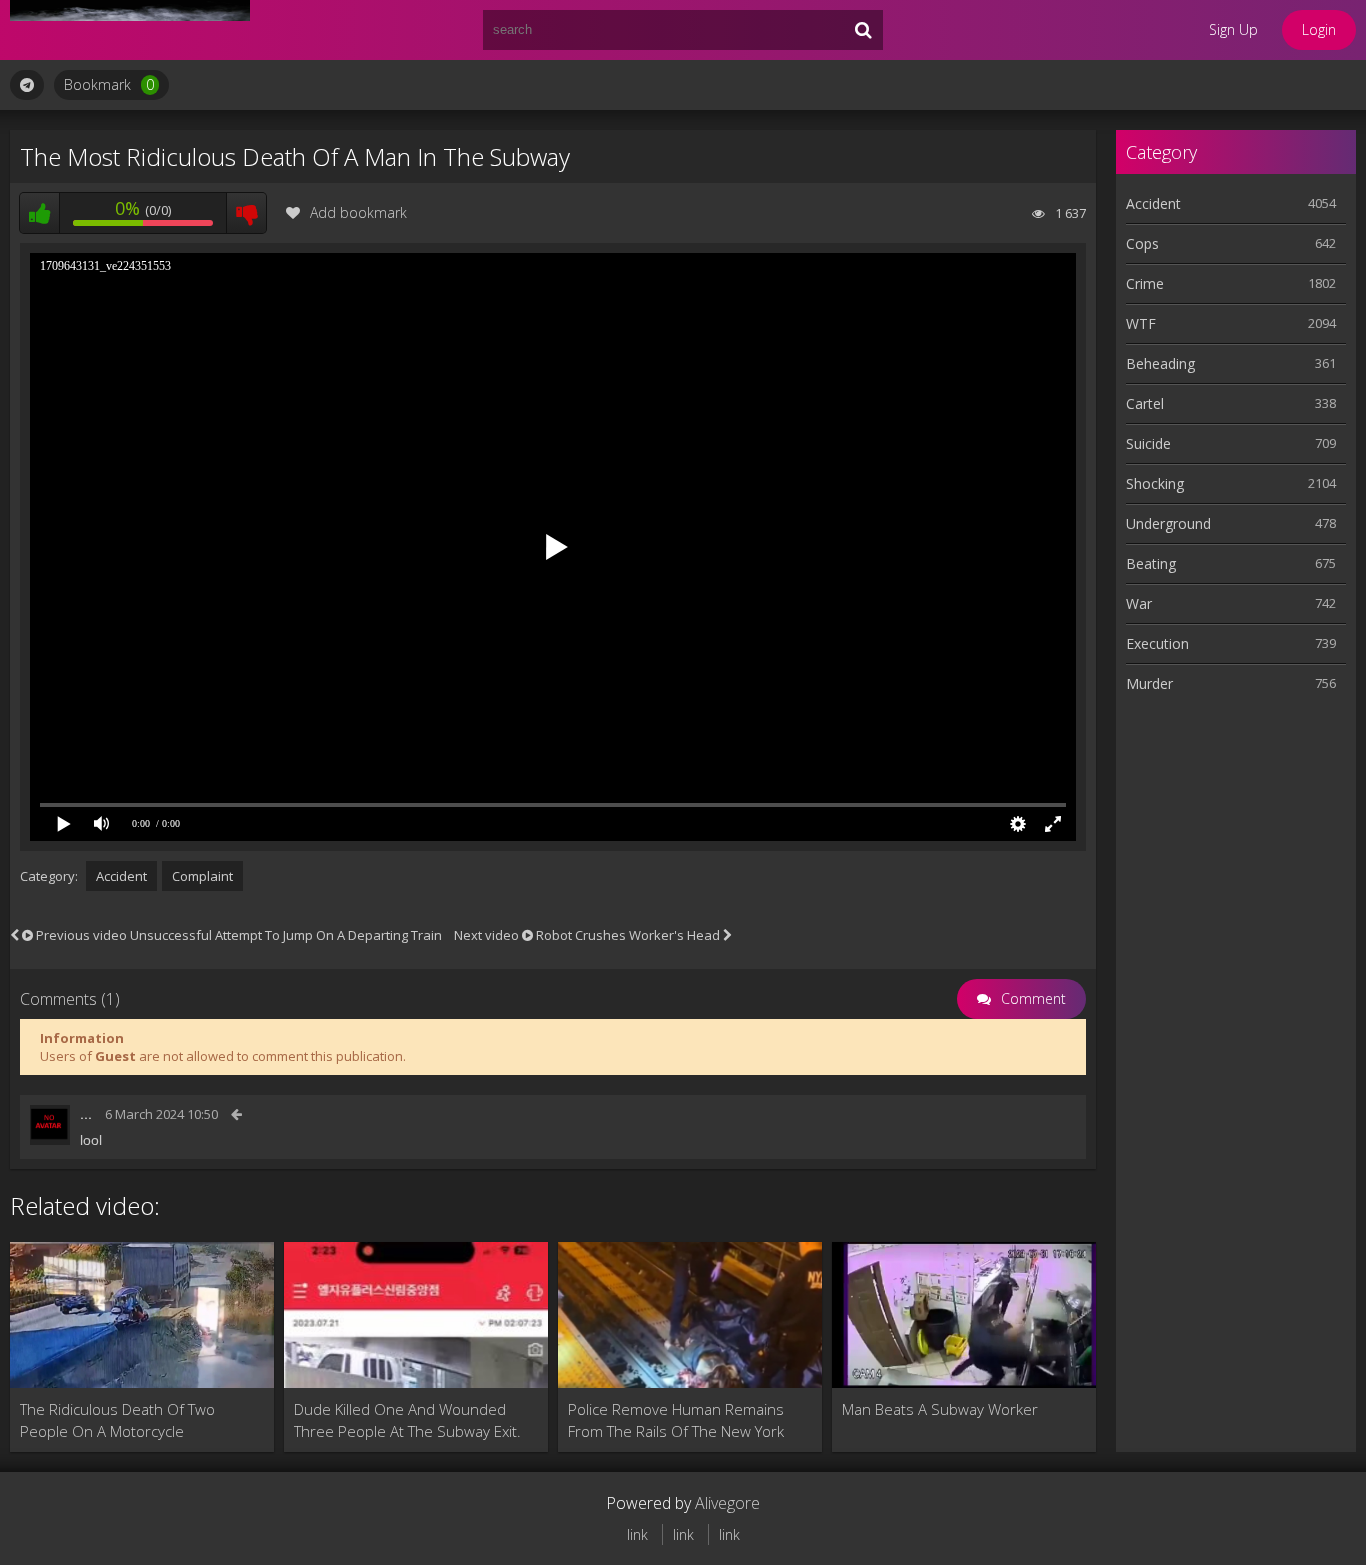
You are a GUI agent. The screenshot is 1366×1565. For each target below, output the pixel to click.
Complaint (202, 876)
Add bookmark (358, 212)
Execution (1157, 643)
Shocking (1155, 483)
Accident (121, 876)
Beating (1151, 563)
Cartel (1145, 403)
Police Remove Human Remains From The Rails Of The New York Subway (676, 1420)
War (1139, 603)
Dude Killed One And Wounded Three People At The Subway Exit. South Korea (407, 1420)
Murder (1149, 683)
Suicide (1148, 443)
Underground (1168, 523)
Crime (1145, 283)
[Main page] (130, 30)
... (86, 1114)
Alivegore (727, 1503)
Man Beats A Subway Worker (940, 1409)
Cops (1142, 243)
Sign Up (1233, 29)
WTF (1141, 323)
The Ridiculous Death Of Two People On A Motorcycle (117, 1420)
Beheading (1160, 363)
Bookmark (109, 84)
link (637, 1534)
